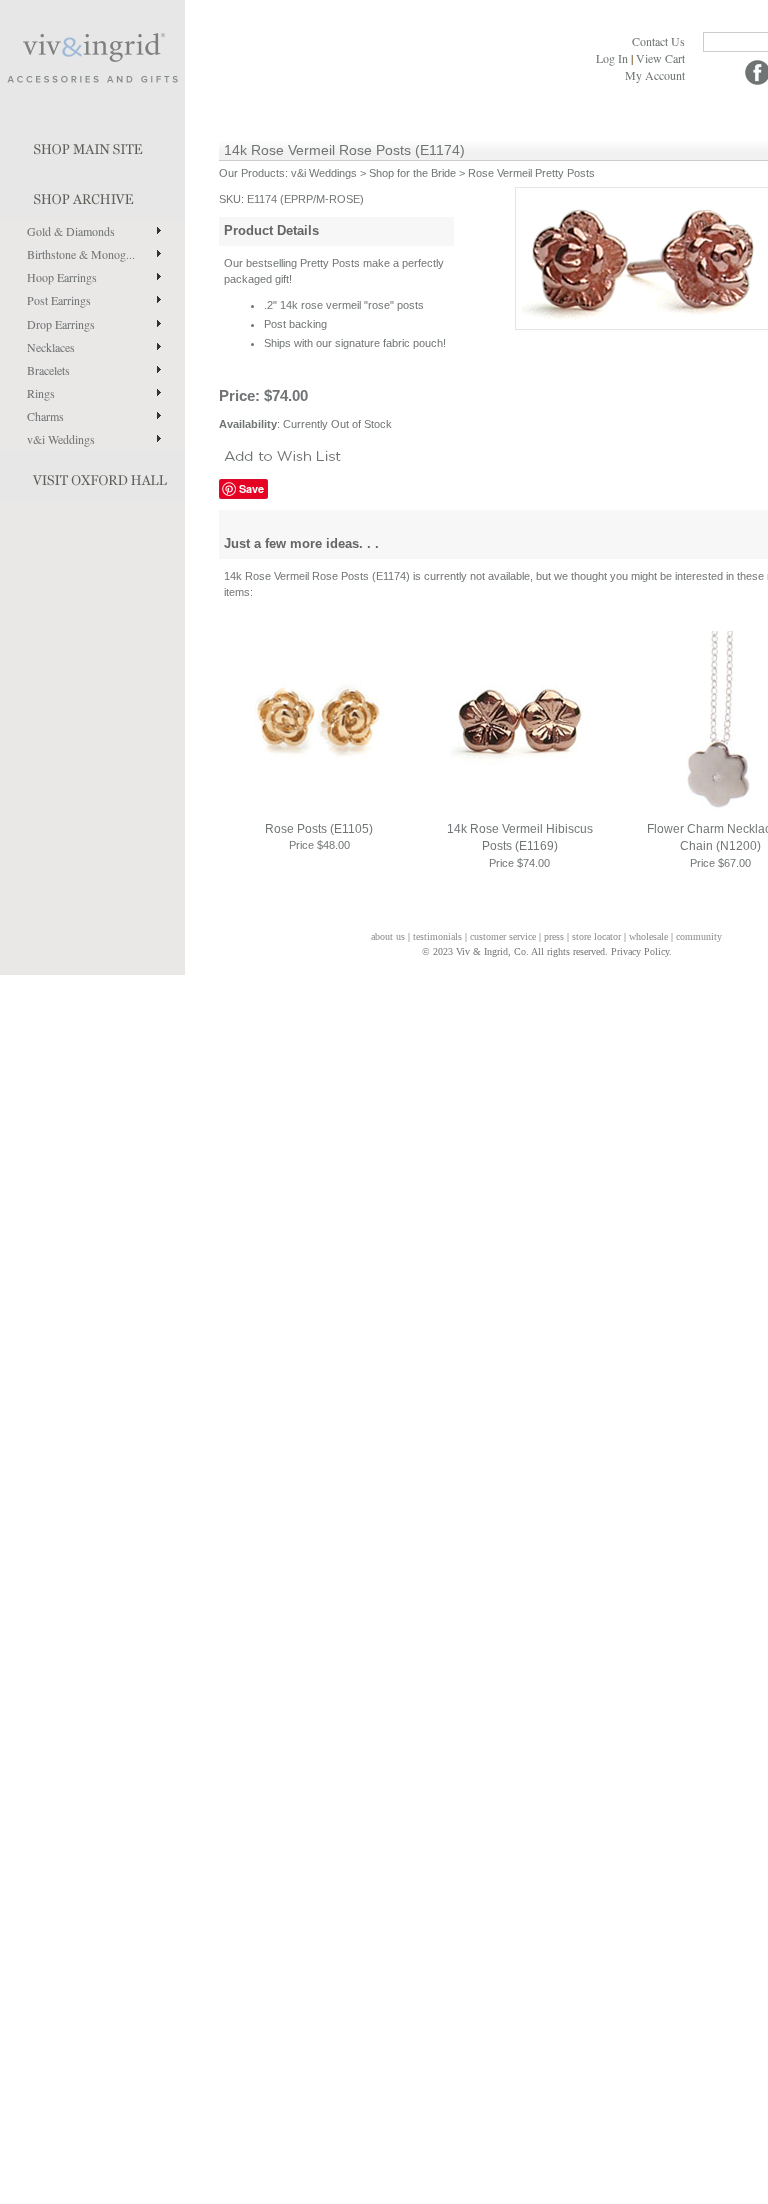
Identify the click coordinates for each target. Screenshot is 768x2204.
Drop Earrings (61, 324)
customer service (503, 936)
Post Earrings (59, 300)
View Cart (660, 58)
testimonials (437, 936)
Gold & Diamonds (71, 231)
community (699, 936)
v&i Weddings (61, 439)
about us (388, 936)
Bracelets (48, 370)
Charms (45, 416)
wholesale (648, 936)
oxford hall (92, 476)
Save (251, 488)
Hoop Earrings (62, 277)
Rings (41, 393)
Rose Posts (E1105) (319, 829)
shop (92, 195)
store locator (596, 936)
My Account (655, 75)
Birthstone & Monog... (81, 254)
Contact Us (658, 41)
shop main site (92, 145)
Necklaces (51, 347)
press (554, 936)
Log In (612, 58)
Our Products (252, 173)
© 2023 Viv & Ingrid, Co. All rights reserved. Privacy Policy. (547, 951)
